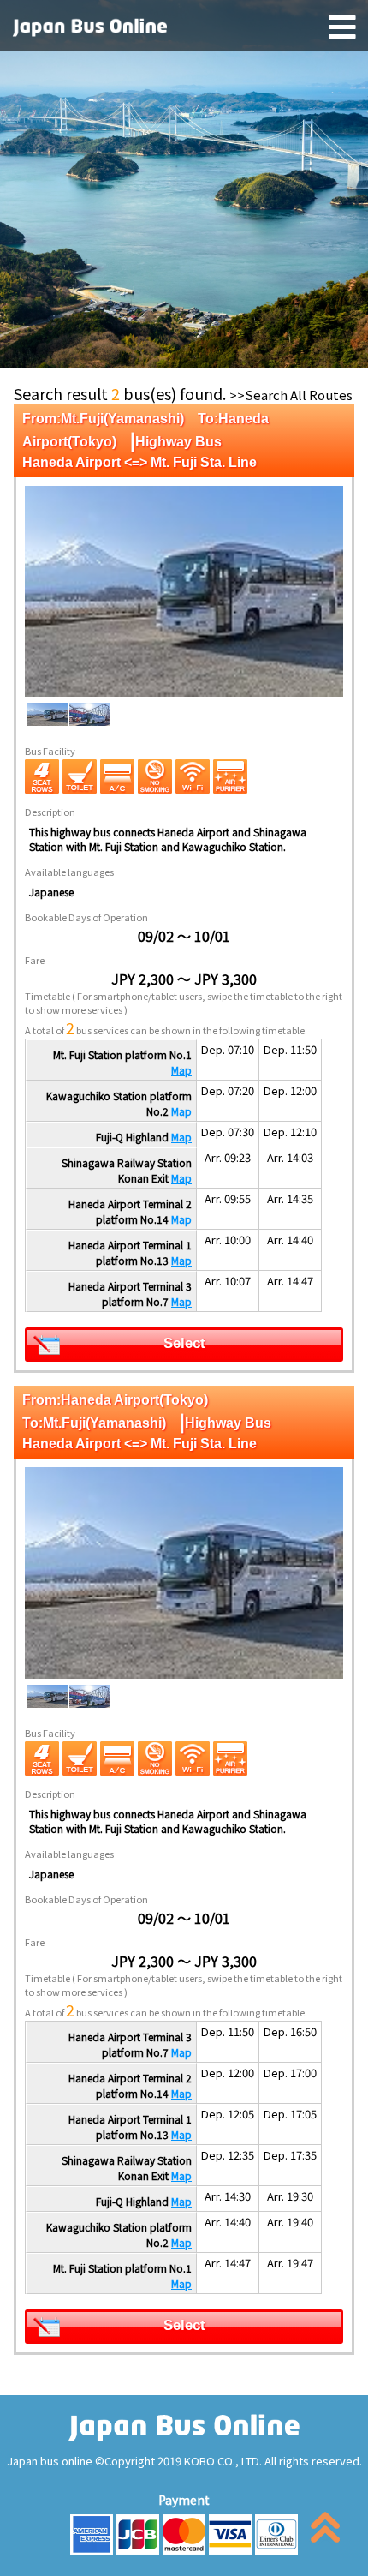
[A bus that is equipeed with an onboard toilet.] (80, 776)
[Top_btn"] (325, 2531)
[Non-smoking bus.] (155, 776)
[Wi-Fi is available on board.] (193, 776)
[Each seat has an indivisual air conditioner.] (117, 776)
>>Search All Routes (291, 395)
